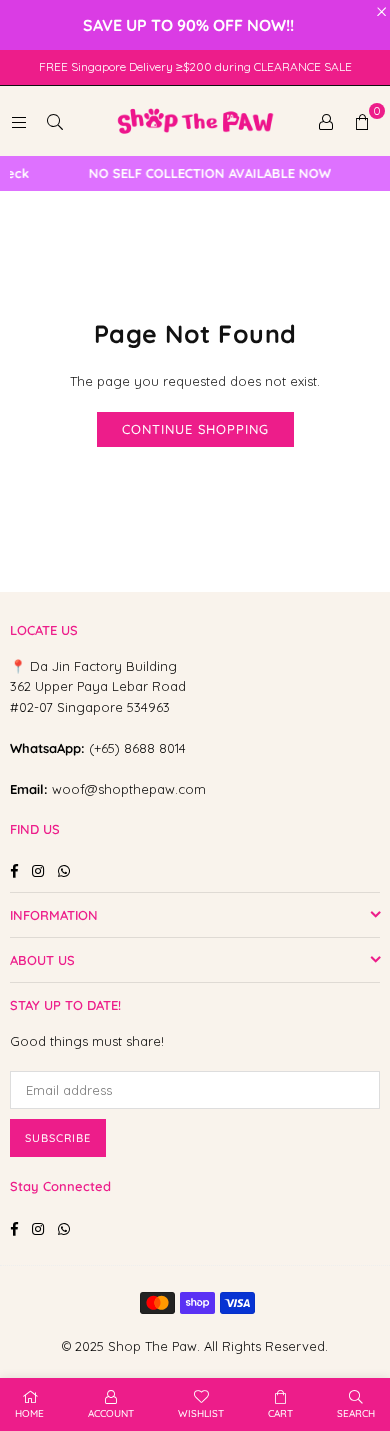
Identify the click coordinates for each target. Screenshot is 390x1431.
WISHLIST (201, 1413)
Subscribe (58, 1138)
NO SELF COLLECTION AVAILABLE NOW (204, 173)
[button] (362, 121)
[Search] (55, 121)
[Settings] (326, 121)
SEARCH (356, 1413)
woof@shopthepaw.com (129, 789)
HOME (29, 1413)
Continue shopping (195, 429)
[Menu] (19, 121)
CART (280, 1413)
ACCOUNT (111, 1413)
